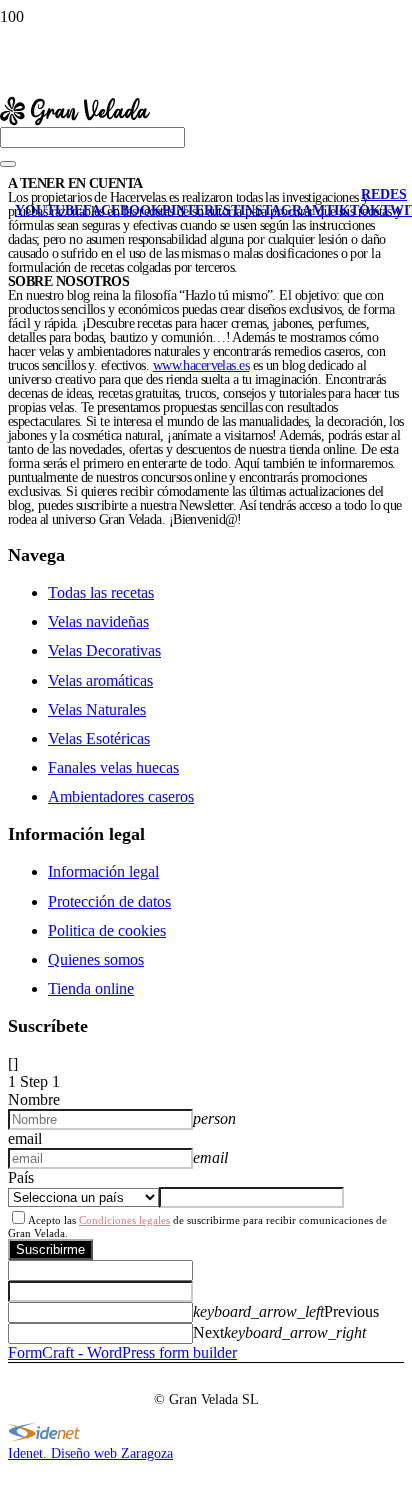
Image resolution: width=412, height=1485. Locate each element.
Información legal (103, 871)
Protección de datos (109, 901)
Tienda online (91, 988)
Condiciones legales (124, 1220)
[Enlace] (75, 180)
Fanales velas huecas (113, 767)
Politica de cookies (107, 930)
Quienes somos (96, 959)
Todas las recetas (101, 592)
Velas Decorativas (104, 650)
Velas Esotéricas (99, 738)
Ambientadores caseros (121, 796)
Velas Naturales (97, 709)
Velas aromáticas (100, 680)
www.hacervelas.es (201, 365)
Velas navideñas (98, 621)
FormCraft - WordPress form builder (122, 1352)
